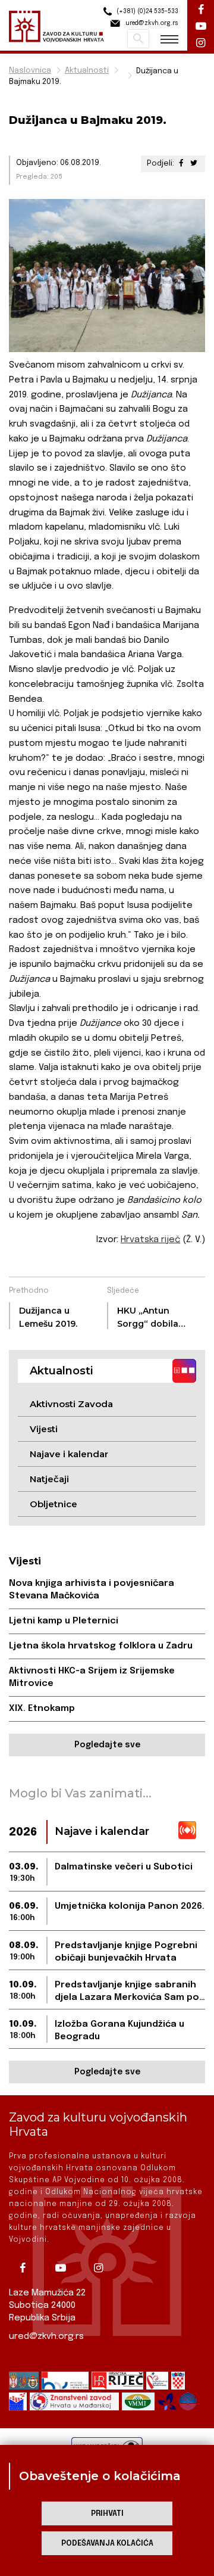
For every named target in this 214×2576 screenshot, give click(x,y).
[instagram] (103, 2268)
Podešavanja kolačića (107, 2544)
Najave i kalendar (69, 1454)
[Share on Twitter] (194, 164)
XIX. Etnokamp (42, 1709)
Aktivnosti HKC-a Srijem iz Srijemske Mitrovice (92, 1677)
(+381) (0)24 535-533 (147, 11)
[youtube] (65, 2268)
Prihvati (107, 2514)
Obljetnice (53, 1504)
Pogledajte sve (107, 1745)
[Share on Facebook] (181, 164)
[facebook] (27, 2268)
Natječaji (49, 1479)
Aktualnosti (87, 71)
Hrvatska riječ (150, 1240)
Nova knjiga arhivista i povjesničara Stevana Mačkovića (92, 1590)
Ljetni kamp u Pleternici (64, 1621)
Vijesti (44, 1429)
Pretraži (138, 39)
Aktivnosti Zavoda (71, 1404)
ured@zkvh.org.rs (46, 2337)
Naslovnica (30, 71)
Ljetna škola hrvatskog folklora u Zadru (101, 1646)
